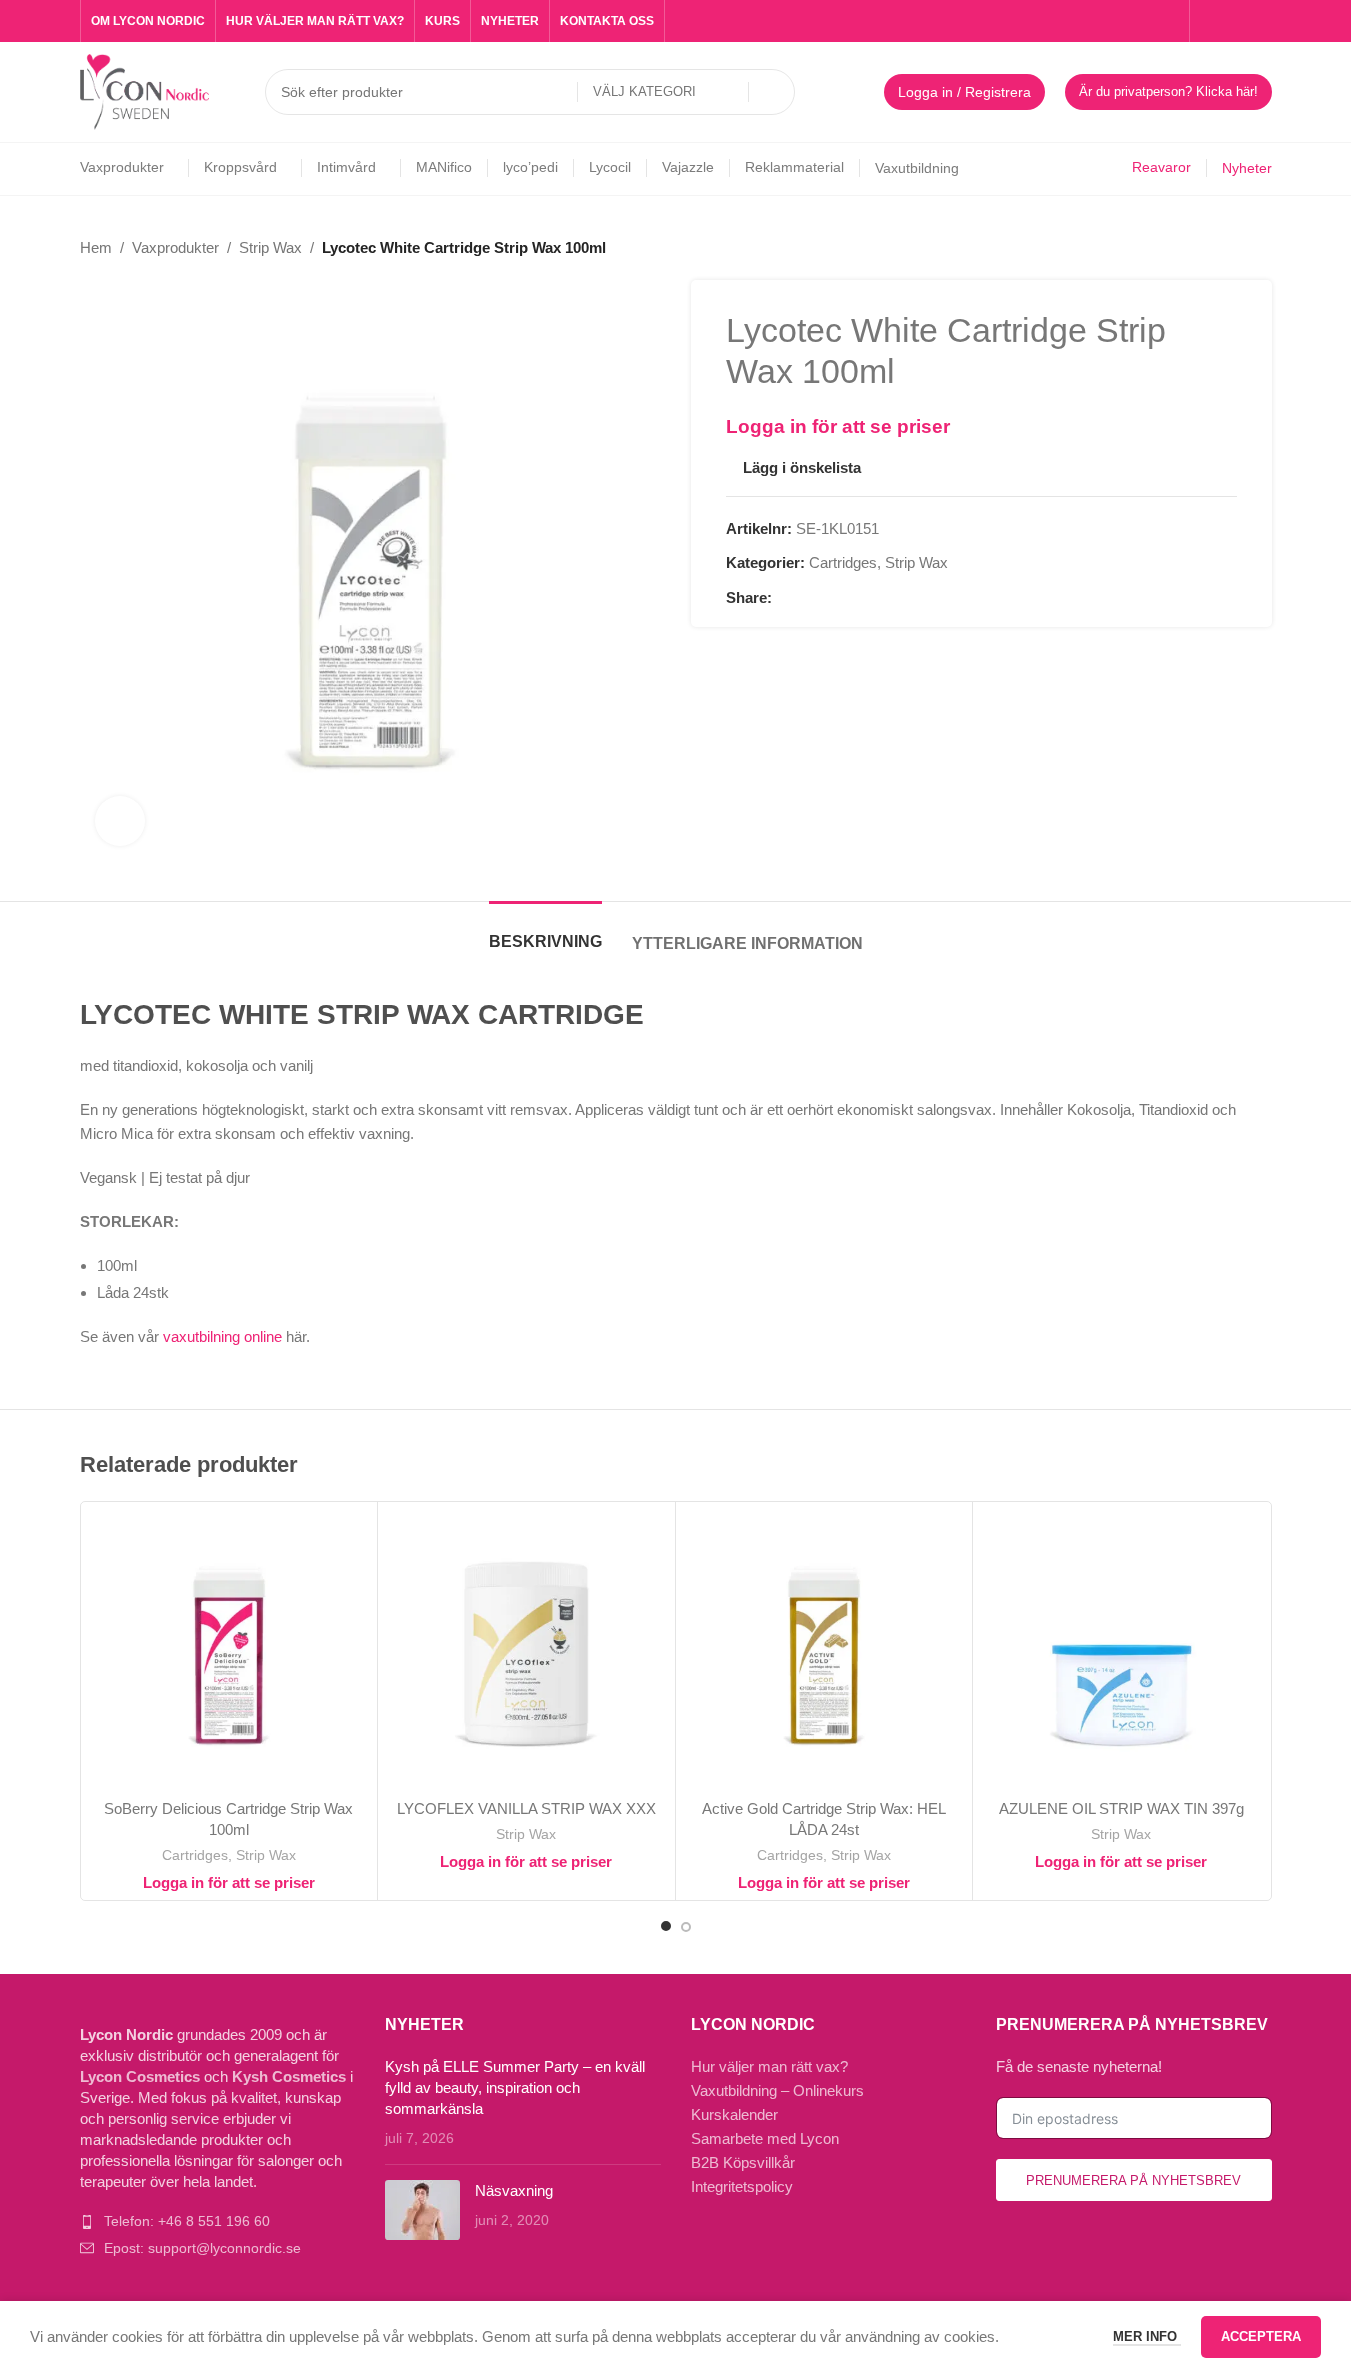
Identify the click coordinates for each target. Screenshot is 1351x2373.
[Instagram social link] (1236, 21)
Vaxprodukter (175, 247)
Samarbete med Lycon (765, 2138)
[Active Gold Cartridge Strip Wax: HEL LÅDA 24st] (824, 1650)
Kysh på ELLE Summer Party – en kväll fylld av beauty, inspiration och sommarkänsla (515, 2087)
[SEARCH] (772, 92)
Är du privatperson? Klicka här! (1168, 91)
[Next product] (1260, 248)
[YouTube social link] (1260, 21)
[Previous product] (1212, 248)
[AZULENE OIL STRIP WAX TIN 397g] (1121, 1650)
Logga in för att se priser (838, 426)
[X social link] (808, 598)
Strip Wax (270, 247)
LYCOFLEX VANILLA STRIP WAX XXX (526, 1808)
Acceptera (1261, 2336)
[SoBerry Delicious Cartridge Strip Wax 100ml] (229, 1650)
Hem (96, 247)
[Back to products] (1236, 248)
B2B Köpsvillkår (743, 2162)
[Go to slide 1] (666, 1926)
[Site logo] (145, 90)
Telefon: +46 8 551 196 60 (187, 2221)
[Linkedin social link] (856, 598)
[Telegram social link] (880, 598)
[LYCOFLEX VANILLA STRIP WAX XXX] (526, 1650)
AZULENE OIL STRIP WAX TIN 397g (1121, 1808)
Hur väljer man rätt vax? (769, 2066)
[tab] (545, 931)
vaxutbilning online (222, 1336)
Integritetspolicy (742, 2186)
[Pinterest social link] (832, 598)
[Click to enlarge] (120, 821)
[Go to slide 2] (686, 1927)
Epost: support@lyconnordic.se (202, 2248)
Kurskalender (734, 2114)
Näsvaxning (514, 2190)
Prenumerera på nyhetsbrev (1133, 2180)
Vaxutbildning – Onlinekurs (777, 2090)
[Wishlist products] (857, 92)
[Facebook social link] (1212, 21)
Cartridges (843, 562)
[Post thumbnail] (422, 2210)
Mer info (1147, 2336)
